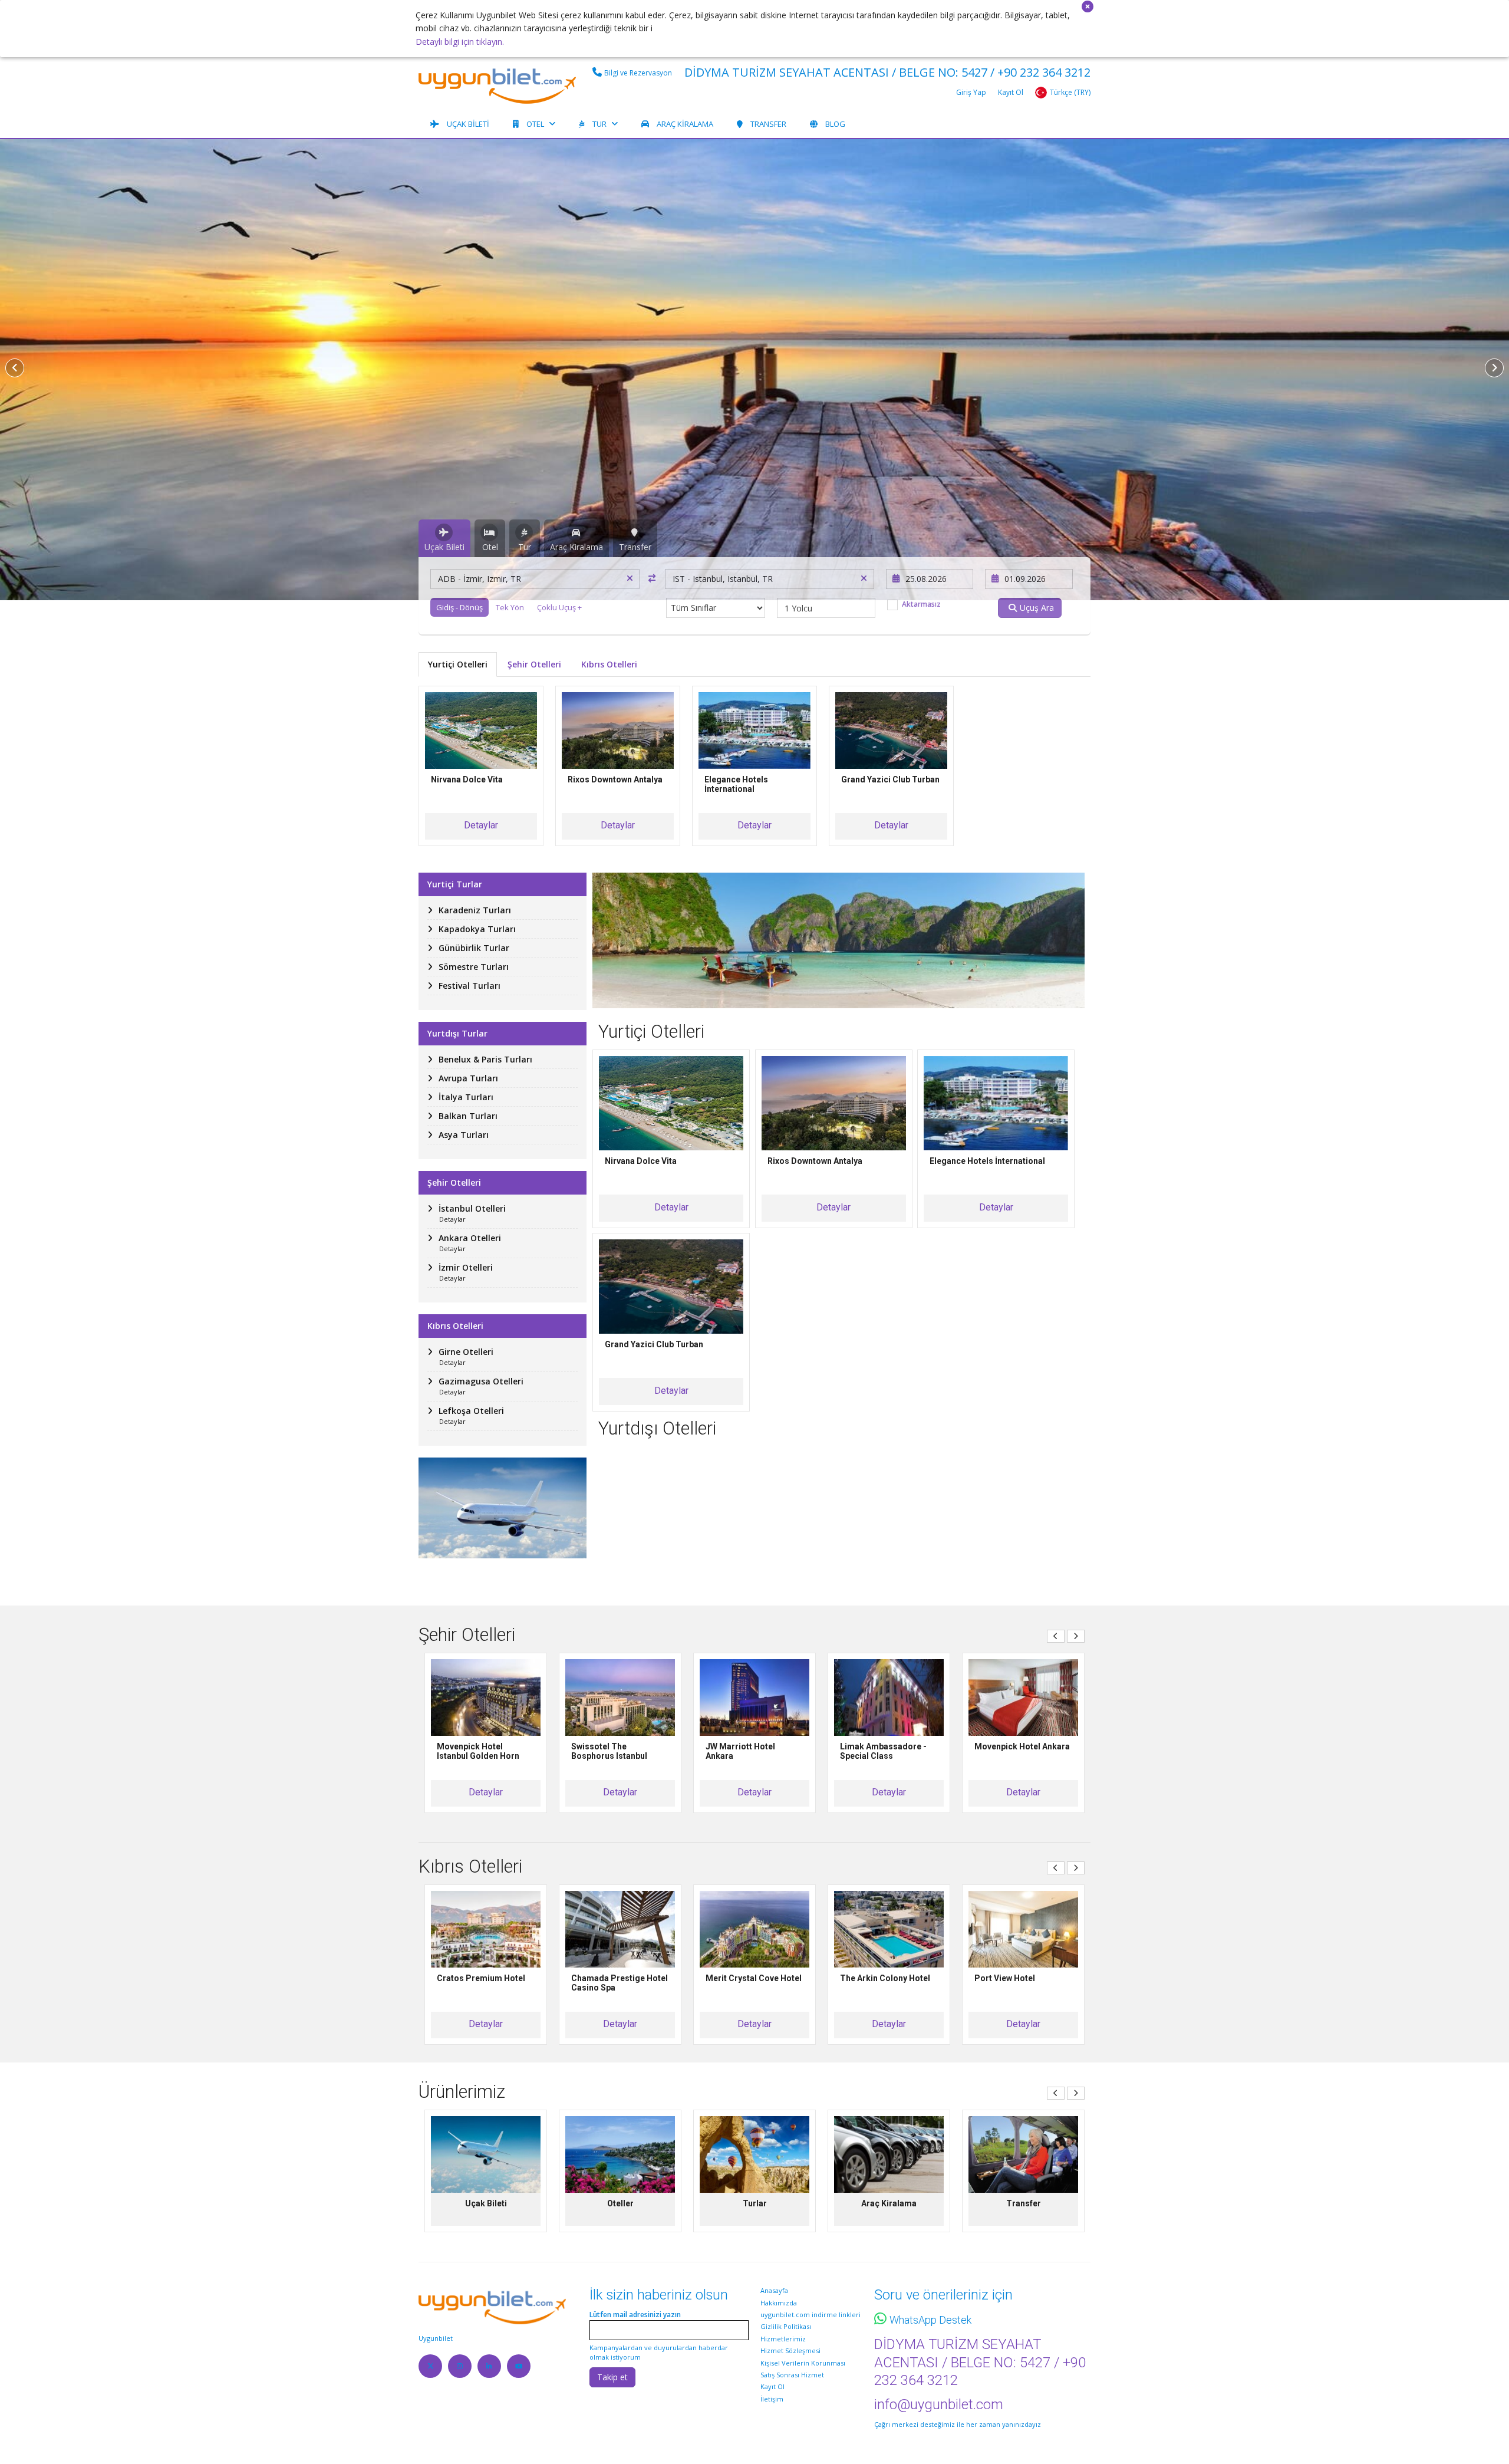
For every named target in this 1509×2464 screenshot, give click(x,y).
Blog (835, 124)
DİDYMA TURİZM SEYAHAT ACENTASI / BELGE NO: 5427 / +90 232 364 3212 (887, 72)
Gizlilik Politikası (786, 2326)
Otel (535, 124)
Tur (599, 124)
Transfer (768, 124)
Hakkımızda (779, 2303)
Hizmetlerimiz (783, 2339)
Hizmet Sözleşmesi (790, 2350)
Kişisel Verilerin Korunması (803, 2363)
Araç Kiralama (685, 124)
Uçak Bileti (468, 124)
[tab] (444, 538)
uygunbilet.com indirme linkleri (810, 2315)
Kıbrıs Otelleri (609, 664)
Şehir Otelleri (534, 664)
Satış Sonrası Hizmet (792, 2375)
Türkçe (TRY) (1070, 92)
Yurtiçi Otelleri (458, 664)
